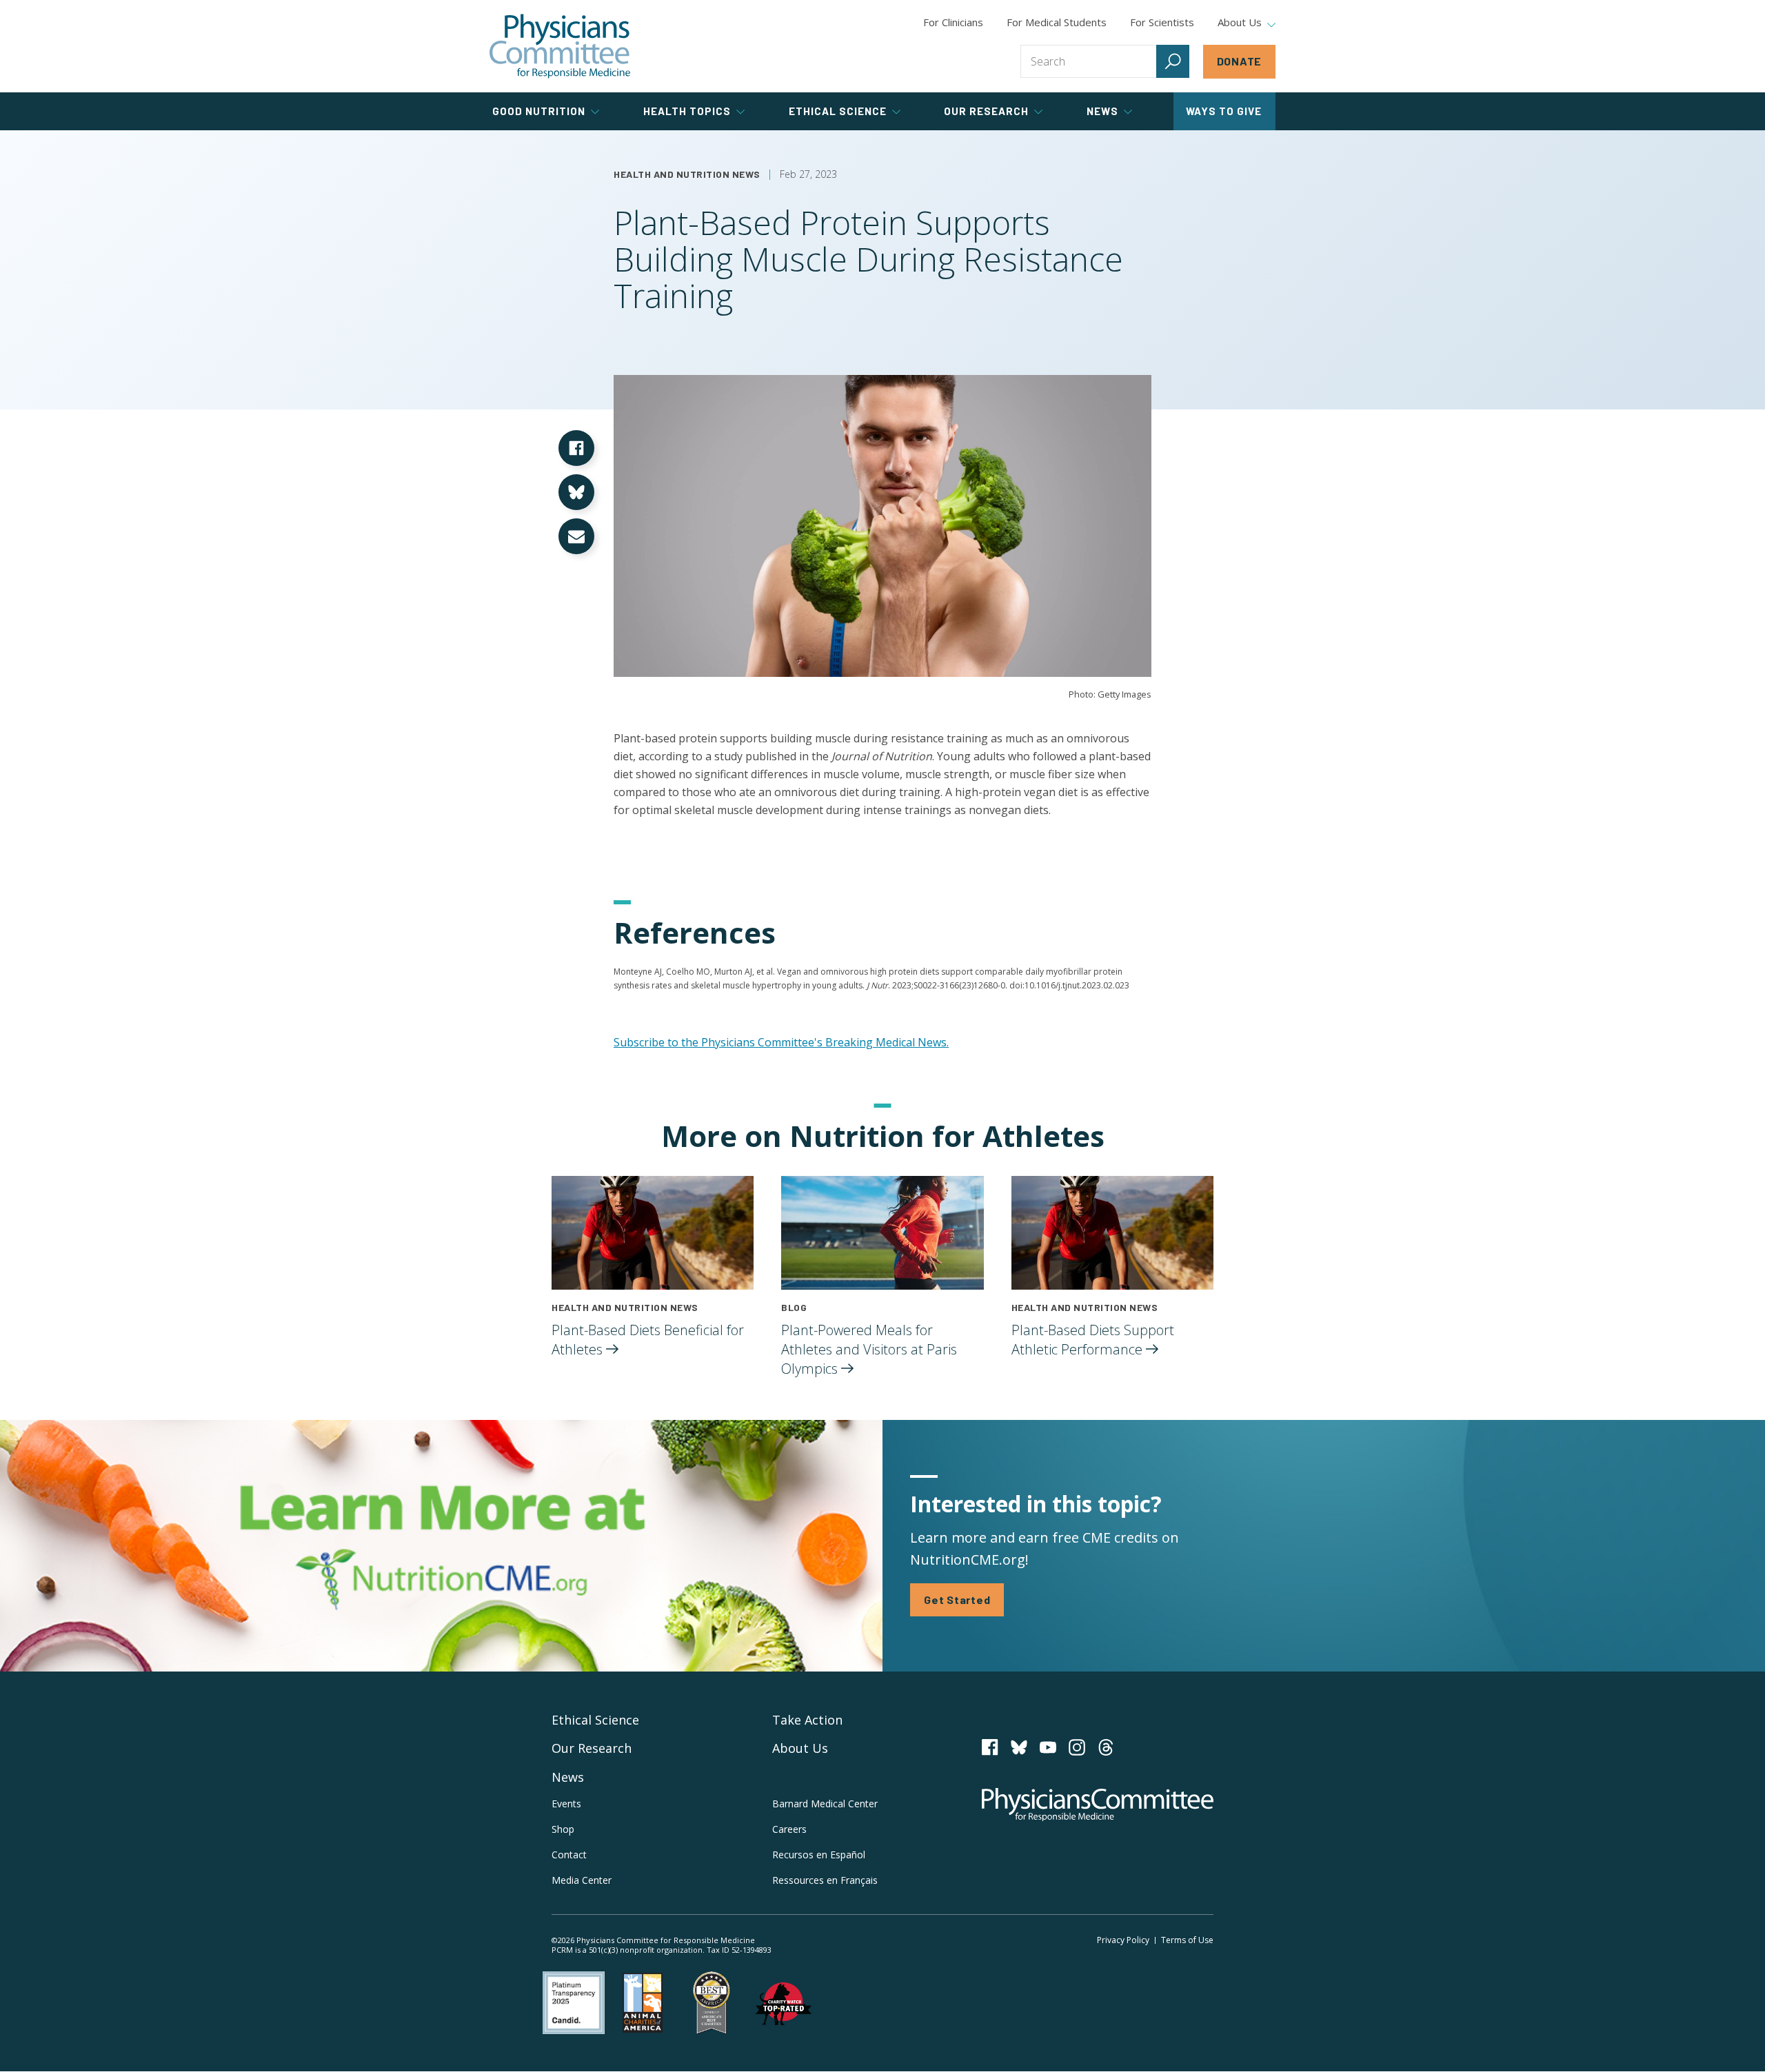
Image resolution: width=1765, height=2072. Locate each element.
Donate (1240, 61)
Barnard (825, 1804)
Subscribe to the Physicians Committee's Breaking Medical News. (781, 1042)
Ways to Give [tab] (1224, 111)
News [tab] (1102, 111)
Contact (569, 1855)
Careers (789, 1829)
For (1057, 22)
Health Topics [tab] (687, 111)
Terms (1187, 1940)
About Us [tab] (1240, 23)
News (568, 1777)
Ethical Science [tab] (838, 111)
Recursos (819, 1855)
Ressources (825, 1880)
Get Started (957, 1599)
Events (566, 1804)
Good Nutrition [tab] (539, 111)
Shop (563, 1829)
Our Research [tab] (986, 111)
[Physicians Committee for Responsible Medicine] (560, 46)
